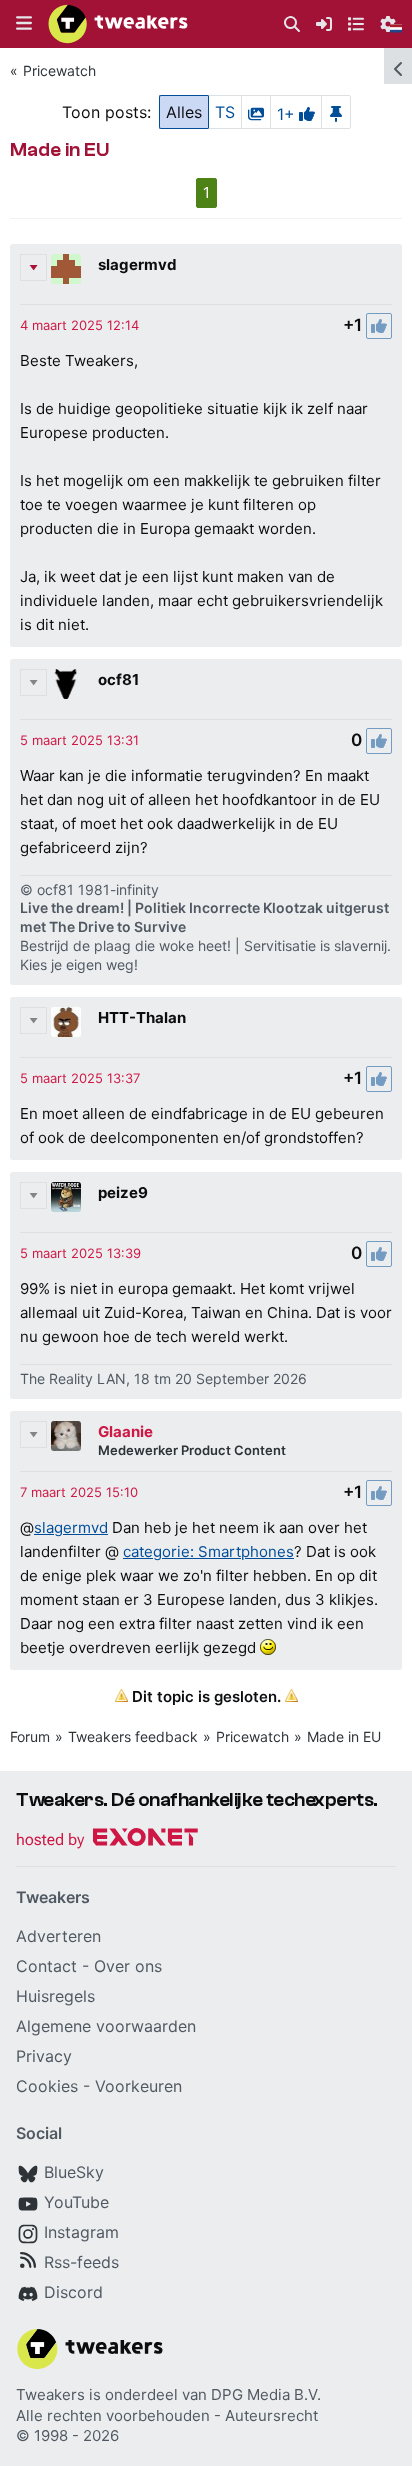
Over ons (128, 1966)
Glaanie (125, 1431)
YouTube (76, 2202)
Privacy (44, 2056)
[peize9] (66, 1197)
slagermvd (137, 264)
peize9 (123, 1192)
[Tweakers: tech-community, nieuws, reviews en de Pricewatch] (118, 24)
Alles (184, 112)
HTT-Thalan (142, 1017)
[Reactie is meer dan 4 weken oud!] (79, 325)
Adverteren (58, 1936)
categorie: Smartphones (208, 1551)
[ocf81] (66, 684)
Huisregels (55, 1996)
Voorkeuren (138, 2086)
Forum (30, 1736)
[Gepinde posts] (336, 112)
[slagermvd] (66, 269)
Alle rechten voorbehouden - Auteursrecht (167, 2415)
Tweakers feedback (133, 1736)
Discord (73, 2292)
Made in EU (344, 1736)
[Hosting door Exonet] (107, 1840)
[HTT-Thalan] (66, 1022)
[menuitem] (292, 24)
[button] (24, 24)
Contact (46, 1966)
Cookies (47, 2086)
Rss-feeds (81, 2262)
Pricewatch (59, 70)
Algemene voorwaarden (106, 2026)
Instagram (81, 2232)
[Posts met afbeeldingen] (256, 112)
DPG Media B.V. (266, 2394)
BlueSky (74, 2172)
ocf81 (118, 679)
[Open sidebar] (398, 66)
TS (225, 112)
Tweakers (50, 2394)
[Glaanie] (66, 1436)
